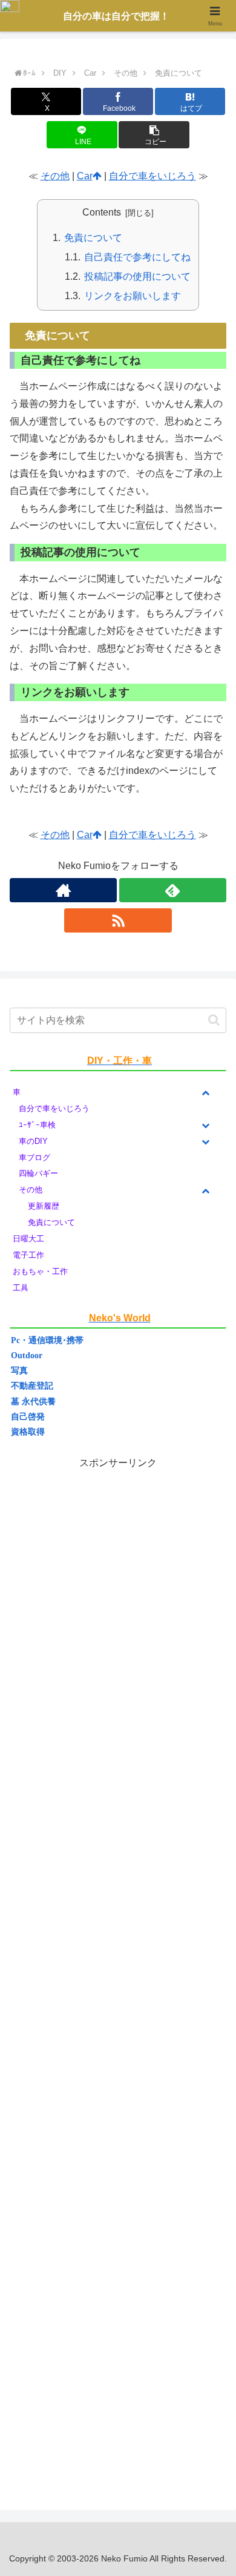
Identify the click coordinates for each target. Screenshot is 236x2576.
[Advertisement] (118, 1974)
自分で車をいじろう (152, 176)
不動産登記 (32, 1386)
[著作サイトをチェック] (63, 890)
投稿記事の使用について (137, 276)
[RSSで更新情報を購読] (118, 920)
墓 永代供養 (33, 1402)
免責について (93, 238)
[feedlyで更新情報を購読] (173, 890)
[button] (154, 135)
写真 (19, 1371)
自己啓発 (28, 1417)
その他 (55, 176)
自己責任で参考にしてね (137, 257)
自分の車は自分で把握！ (116, 16)
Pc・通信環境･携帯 (47, 1340)
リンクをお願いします (133, 296)
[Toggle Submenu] (205, 1093)
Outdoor (27, 1356)
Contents (102, 212)
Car (85, 176)
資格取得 (28, 1432)
